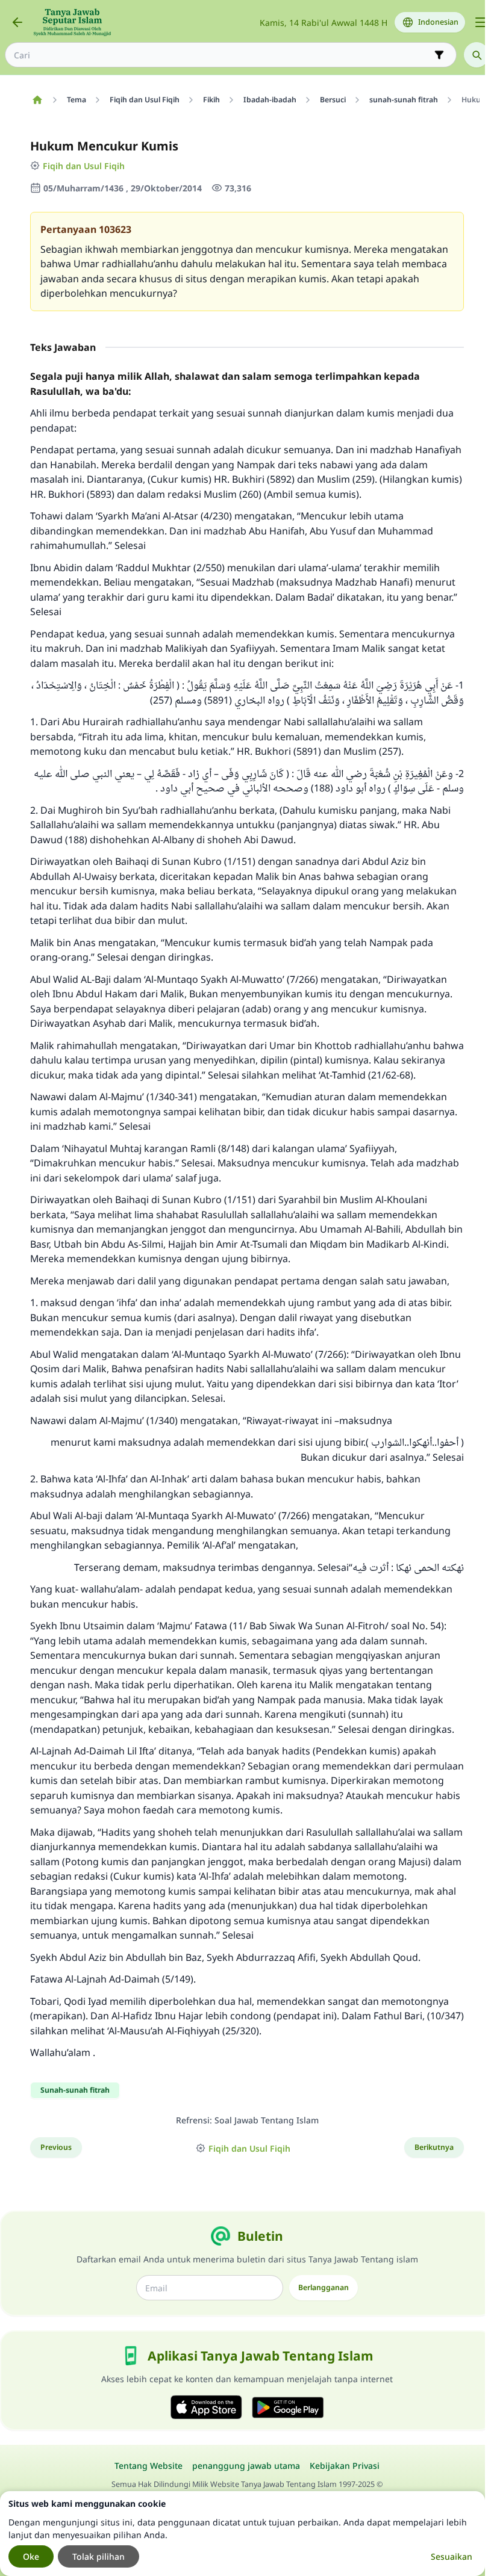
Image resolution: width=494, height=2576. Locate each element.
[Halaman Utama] (37, 100)
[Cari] (477, 55)
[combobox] (222, 55)
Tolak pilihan (98, 2556)
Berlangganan (324, 2287)
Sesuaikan (452, 2556)
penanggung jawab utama (246, 2466)
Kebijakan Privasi (345, 2466)
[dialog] (242, 2534)
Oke (31, 2556)
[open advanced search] (439, 55)
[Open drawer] (481, 22)
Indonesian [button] (438, 22)
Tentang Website (149, 2466)
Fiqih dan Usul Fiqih (84, 166)
